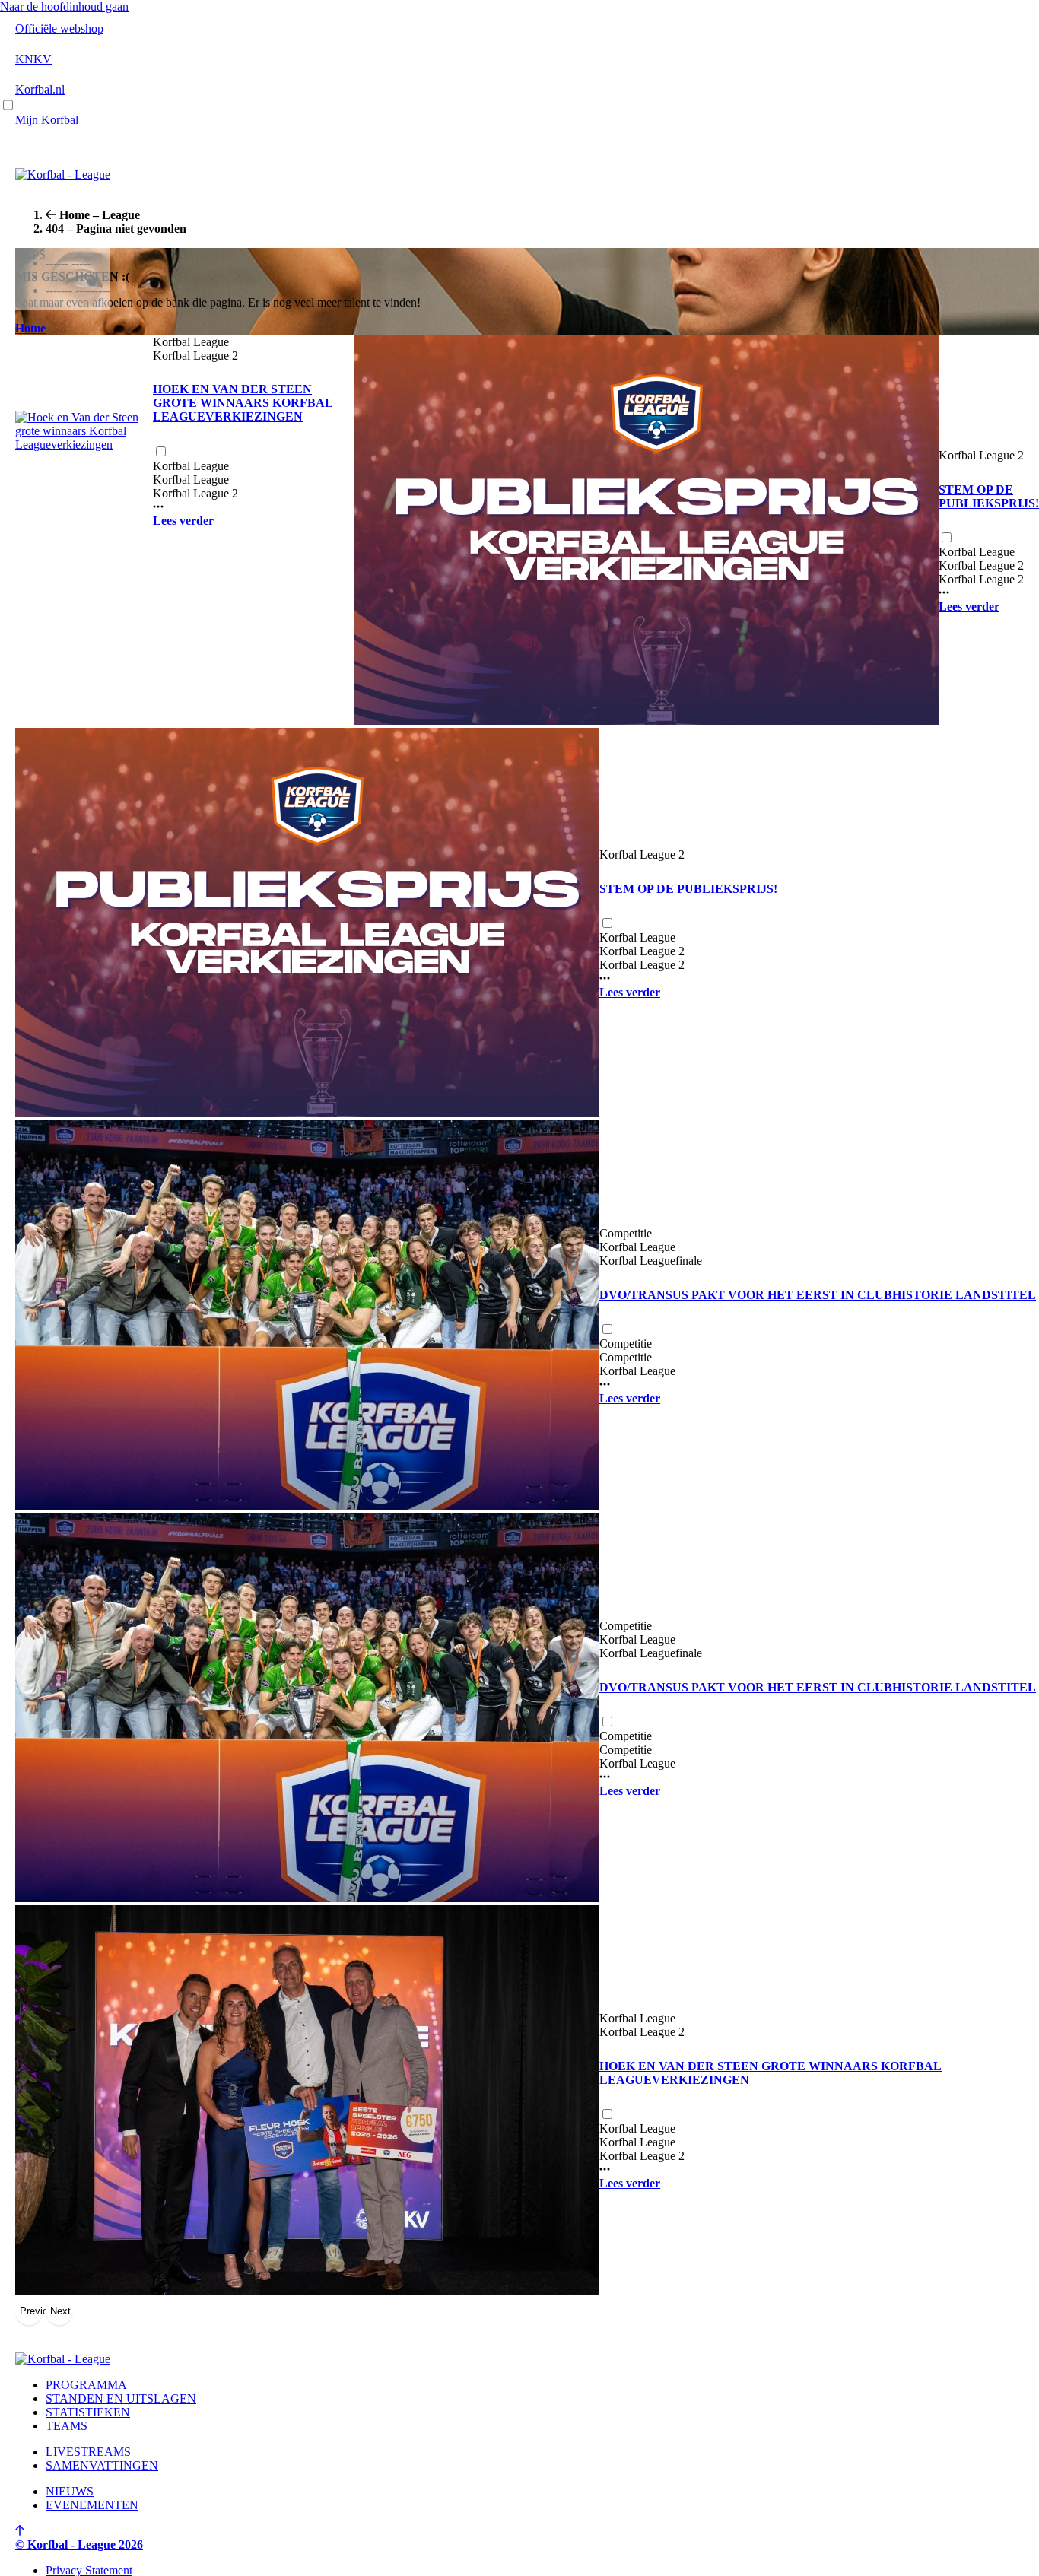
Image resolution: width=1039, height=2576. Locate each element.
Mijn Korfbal (47, 120)
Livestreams (88, 2452)
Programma (86, 2385)
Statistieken (88, 2412)
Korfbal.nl (40, 89)
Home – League (100, 215)
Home (30, 328)
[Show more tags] (158, 507)
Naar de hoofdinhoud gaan (64, 6)
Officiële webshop (59, 29)
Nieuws (70, 2491)
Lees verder (183, 521)
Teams (67, 2426)
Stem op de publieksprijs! (989, 496)
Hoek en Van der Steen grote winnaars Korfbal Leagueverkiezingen (243, 403)
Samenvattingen (102, 2465)
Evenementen (92, 2505)
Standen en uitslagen (121, 2398)
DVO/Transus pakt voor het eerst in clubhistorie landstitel (818, 1295)
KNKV (33, 59)
